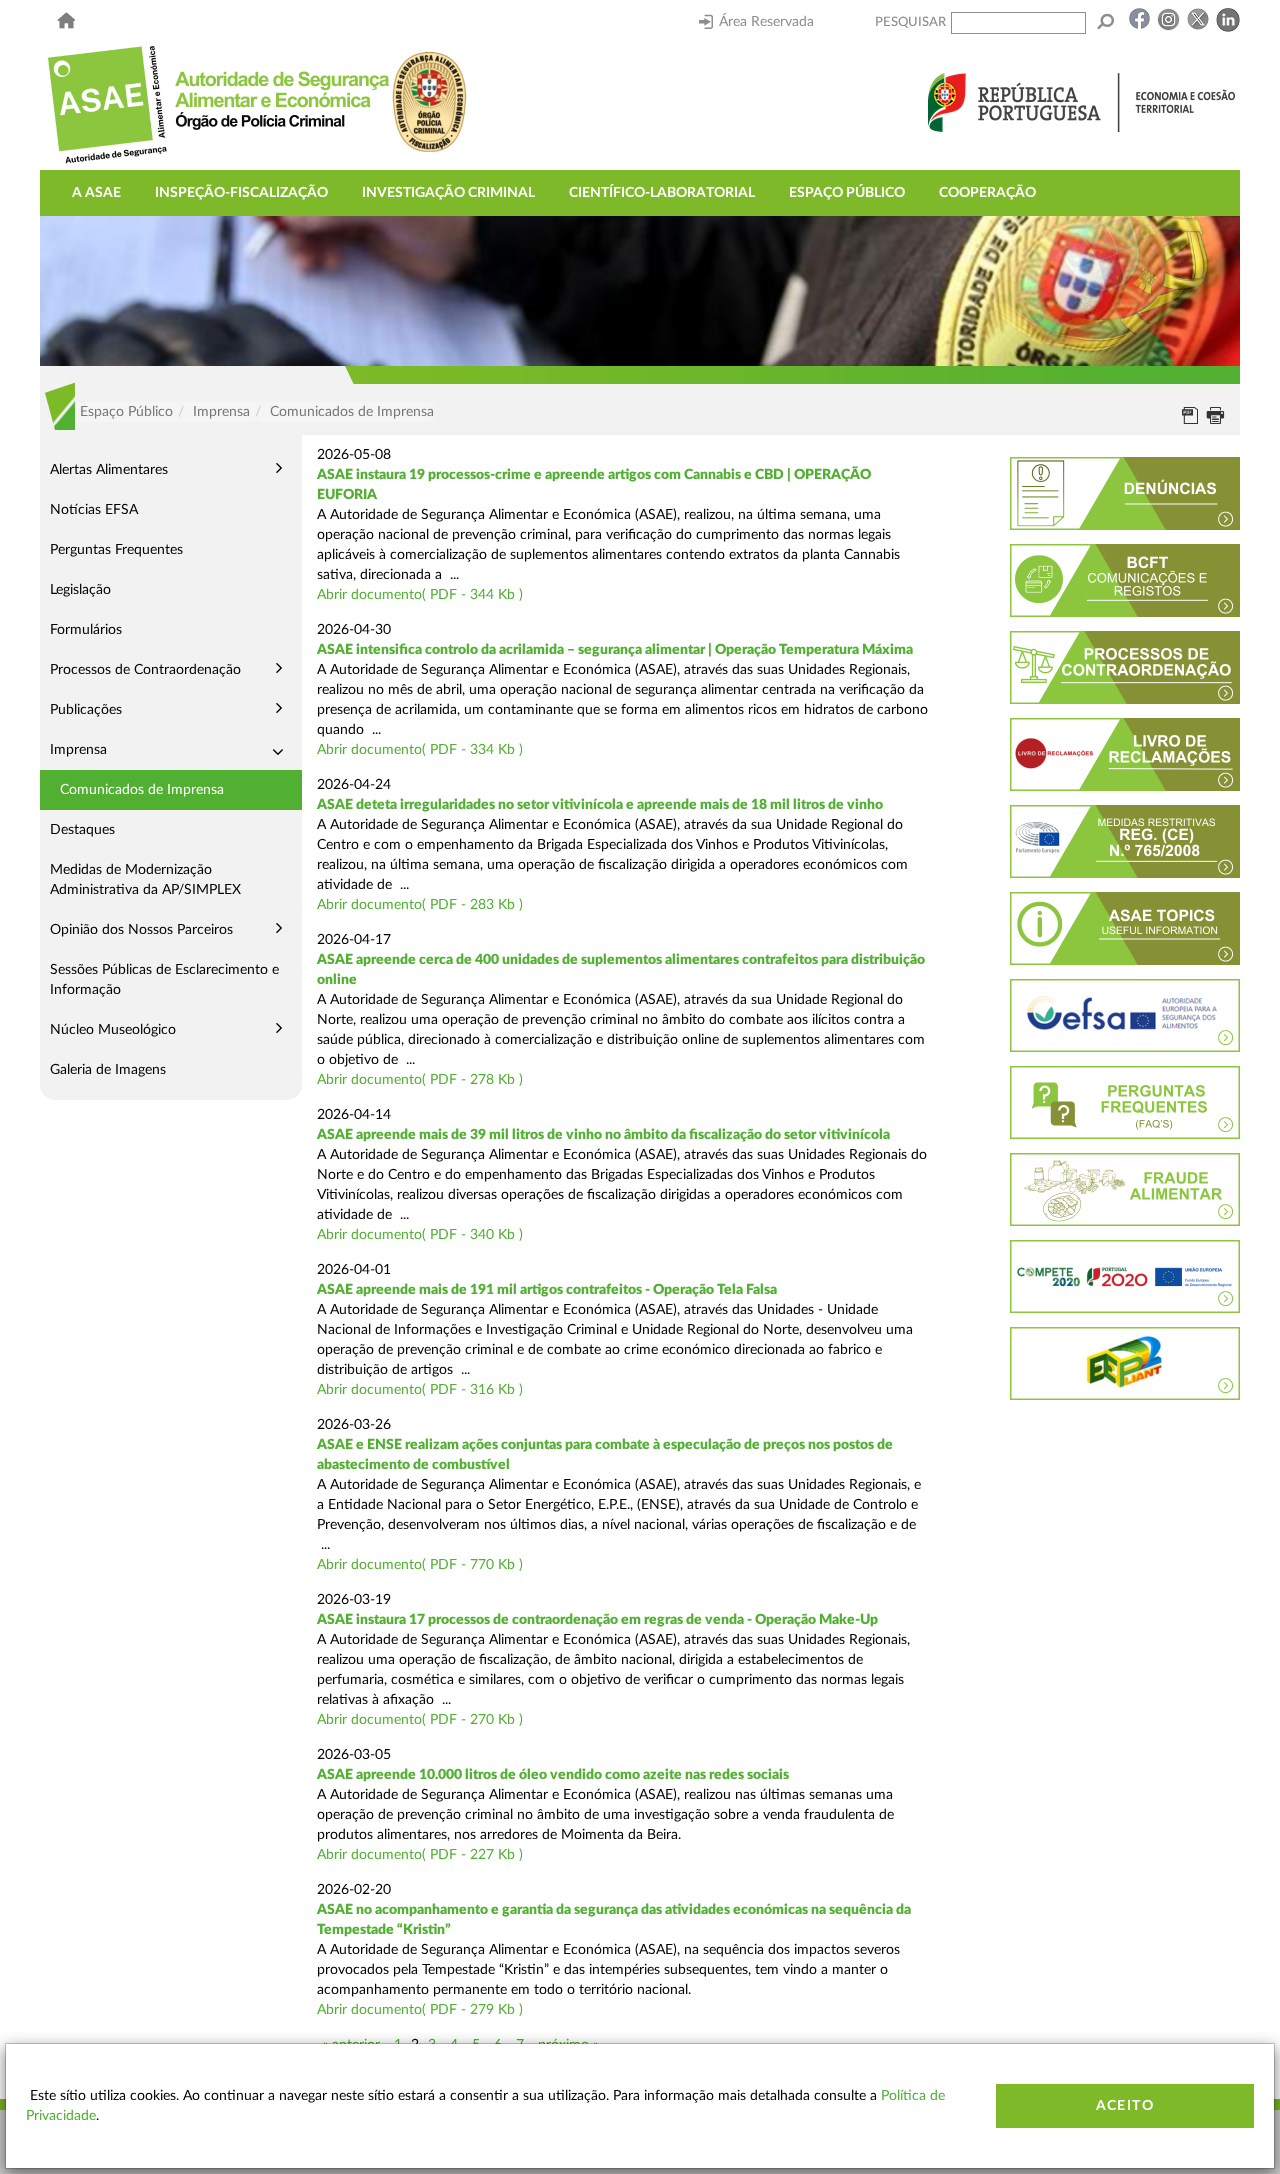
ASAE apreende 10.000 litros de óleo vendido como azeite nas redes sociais (553, 1775)
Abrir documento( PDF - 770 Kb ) (420, 1565)
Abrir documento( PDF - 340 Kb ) (420, 1235)
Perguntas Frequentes (116, 550)
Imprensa (78, 750)
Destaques (82, 830)
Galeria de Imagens (108, 1070)
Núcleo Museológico (113, 1030)
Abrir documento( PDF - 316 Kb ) (420, 1390)
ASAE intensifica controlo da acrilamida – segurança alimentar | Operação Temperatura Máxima (615, 650)
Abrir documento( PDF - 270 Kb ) (420, 1720)
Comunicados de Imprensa (142, 790)
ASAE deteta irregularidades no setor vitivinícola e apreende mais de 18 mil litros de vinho (600, 805)
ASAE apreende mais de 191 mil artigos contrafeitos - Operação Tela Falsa (547, 1290)
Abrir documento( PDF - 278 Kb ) (420, 1080)
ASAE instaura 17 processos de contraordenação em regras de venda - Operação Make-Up (597, 1620)
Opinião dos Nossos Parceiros (141, 930)
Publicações (86, 710)
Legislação (80, 590)
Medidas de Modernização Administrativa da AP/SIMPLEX (145, 880)
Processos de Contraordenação (145, 670)
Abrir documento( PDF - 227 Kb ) (420, 1855)
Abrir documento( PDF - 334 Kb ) (420, 750)
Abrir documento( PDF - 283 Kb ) (420, 905)
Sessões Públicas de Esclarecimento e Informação (164, 980)
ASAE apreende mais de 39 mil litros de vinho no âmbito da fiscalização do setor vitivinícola (603, 1135)
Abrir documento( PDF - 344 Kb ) (420, 595)
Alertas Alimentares (109, 470)
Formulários (86, 630)
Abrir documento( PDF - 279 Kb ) (420, 2010)
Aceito (1125, 2106)
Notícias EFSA (94, 510)
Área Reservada (766, 22)
